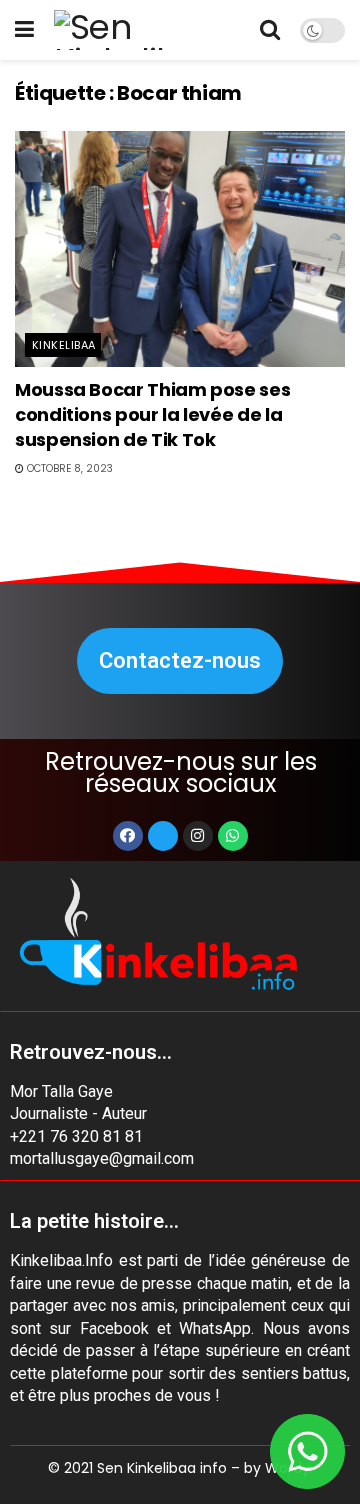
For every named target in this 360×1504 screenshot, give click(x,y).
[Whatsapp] (233, 836)
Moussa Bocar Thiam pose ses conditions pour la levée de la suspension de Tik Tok (152, 414)
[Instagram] (198, 836)
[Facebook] (128, 836)
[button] (180, 661)
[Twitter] (163, 836)
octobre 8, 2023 (68, 468)
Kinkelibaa (63, 345)
